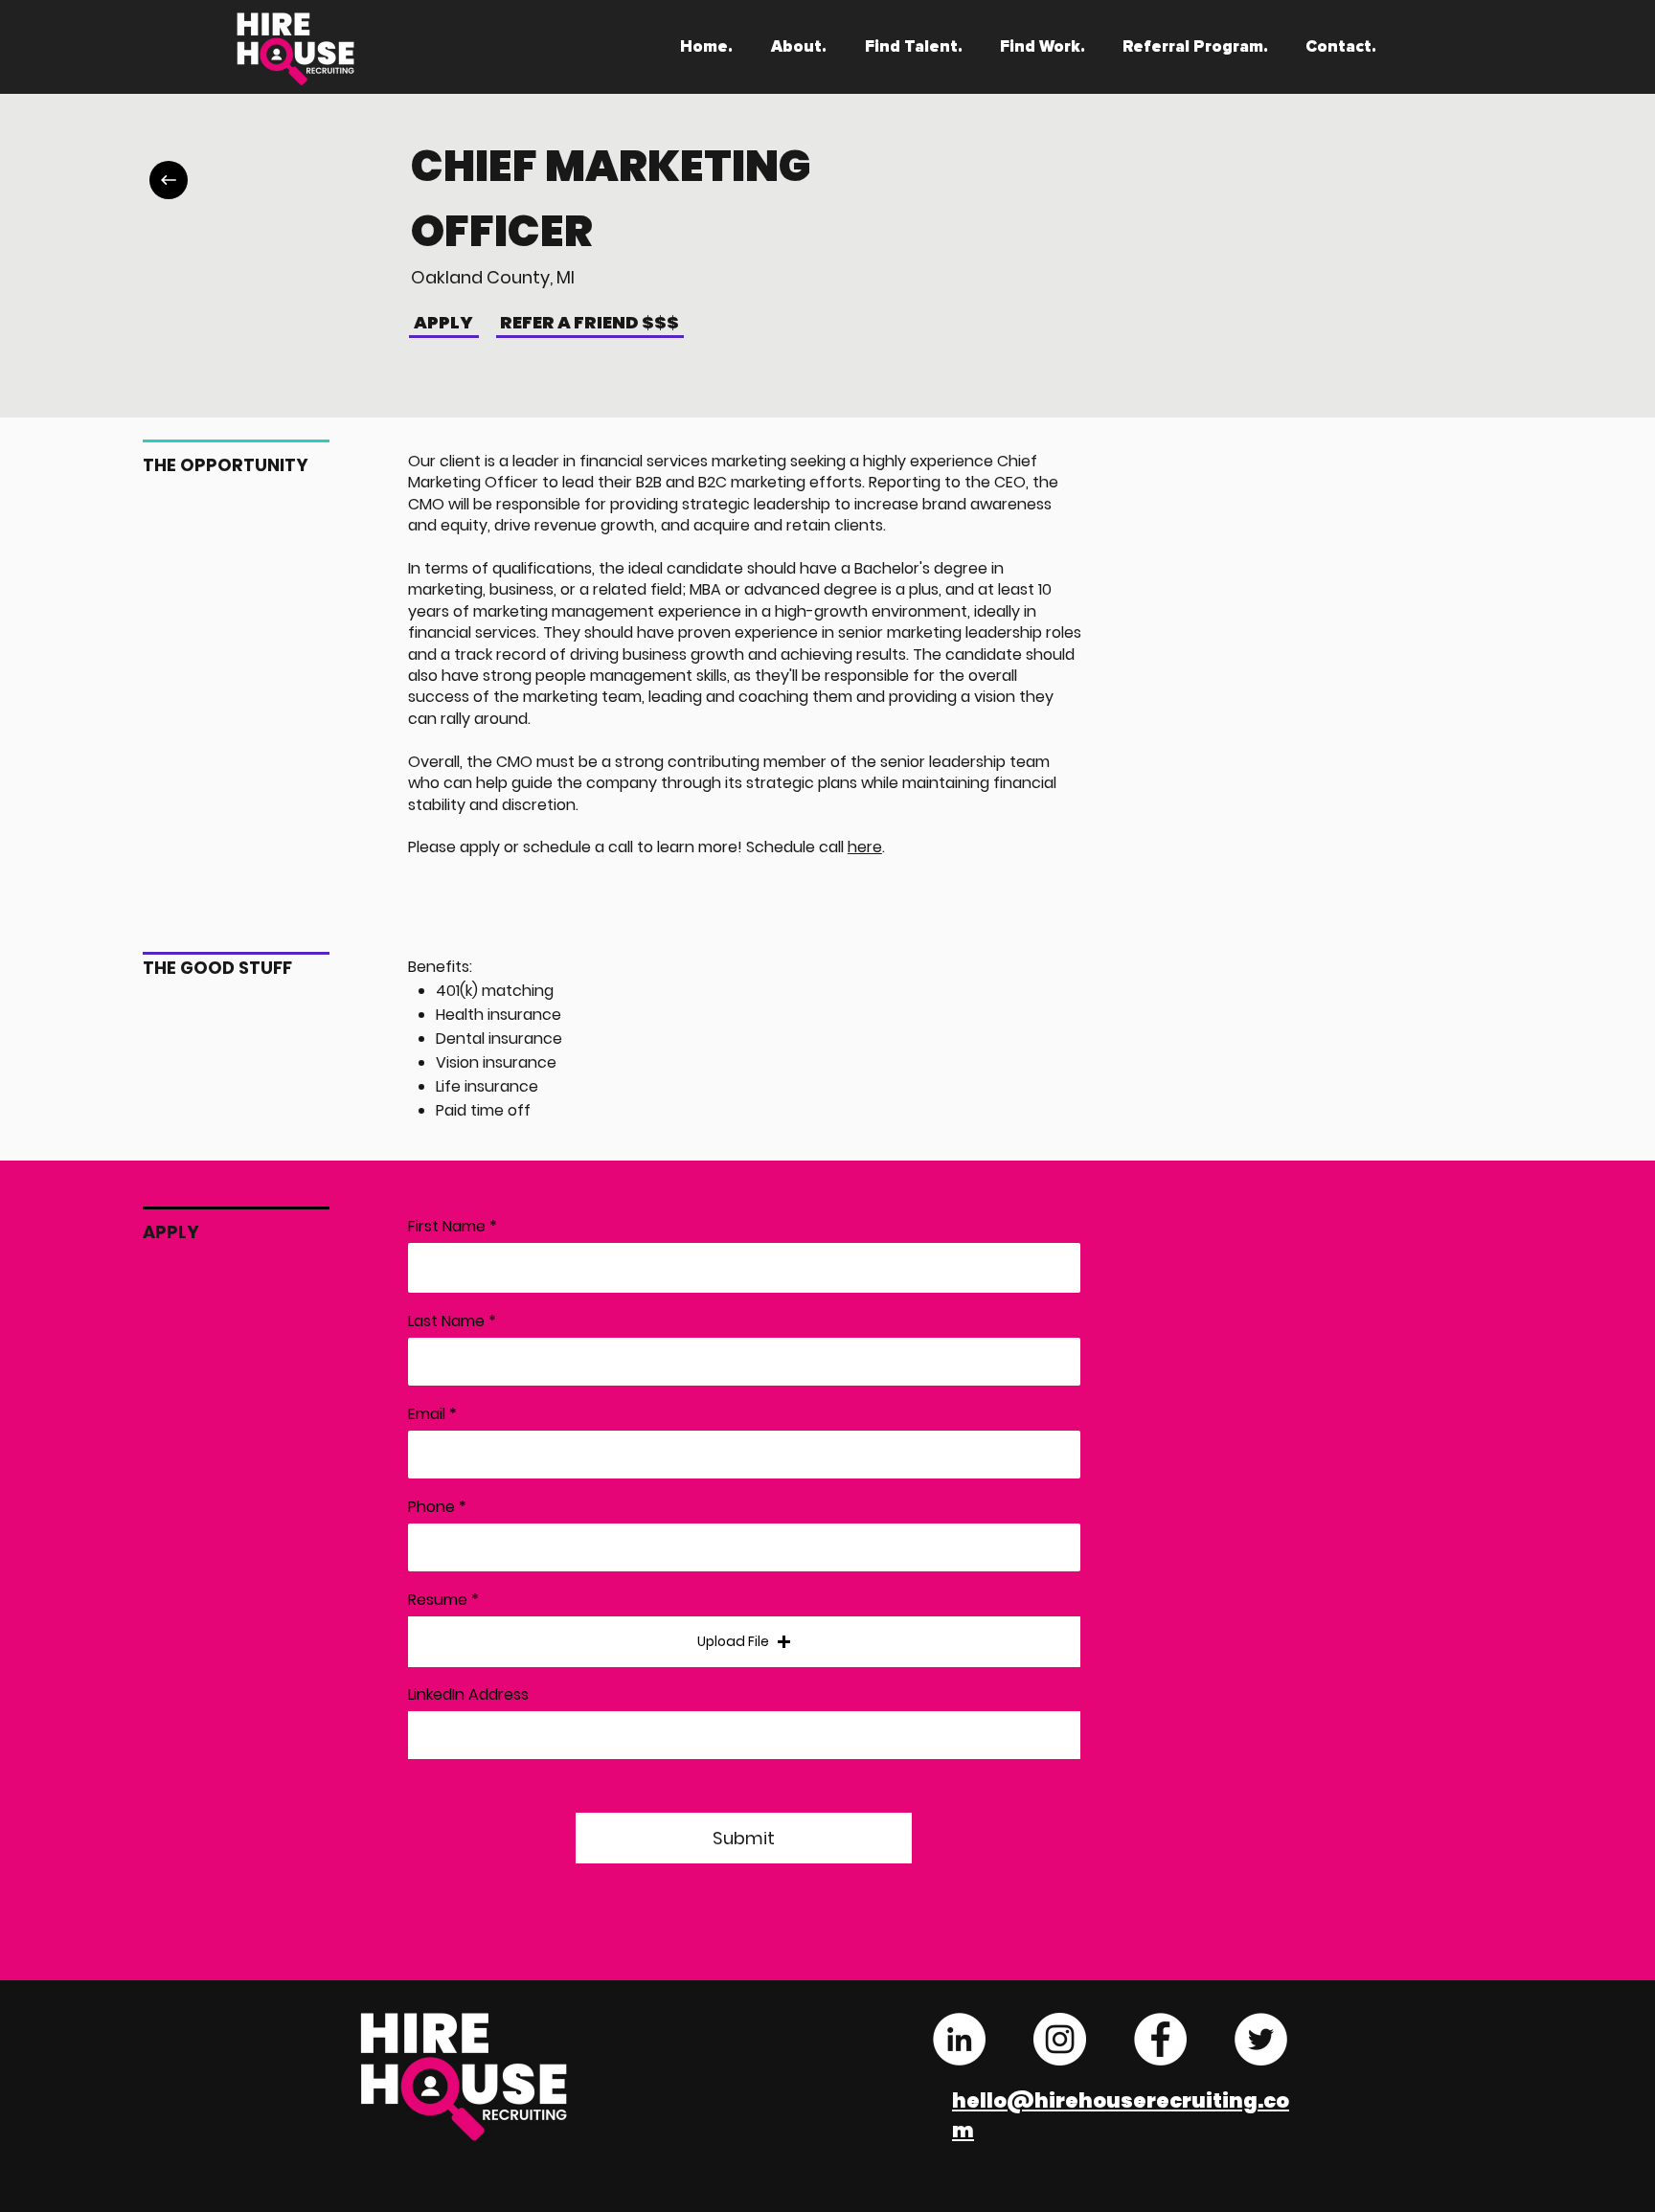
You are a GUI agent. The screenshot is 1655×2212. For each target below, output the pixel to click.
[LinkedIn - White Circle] (959, 2039)
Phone (431, 1507)
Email (427, 1414)
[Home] (169, 180)
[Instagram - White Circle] (1060, 2039)
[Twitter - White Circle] (1261, 2039)
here (865, 847)
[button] (744, 1642)
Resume (438, 1600)
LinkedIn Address (468, 1695)
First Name (447, 1227)
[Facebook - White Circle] (1160, 2039)
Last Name (446, 1321)
